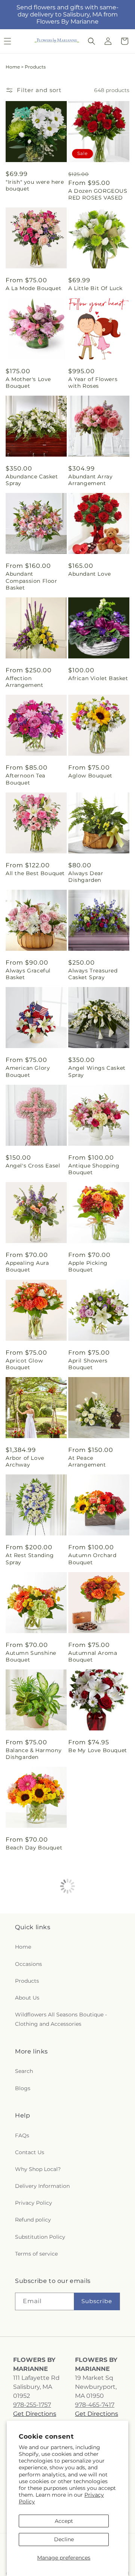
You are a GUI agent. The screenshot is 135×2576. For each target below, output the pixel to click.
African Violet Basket (98, 678)
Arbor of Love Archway (25, 1461)
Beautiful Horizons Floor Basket (95, 1851)
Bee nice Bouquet (94, 1945)
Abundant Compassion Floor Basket (31, 581)
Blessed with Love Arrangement (31, 2339)
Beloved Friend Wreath (90, 2046)
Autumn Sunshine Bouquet (31, 1656)
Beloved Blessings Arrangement (31, 2046)
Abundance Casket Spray (32, 480)
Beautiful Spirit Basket (27, 1949)
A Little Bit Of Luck (95, 288)
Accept (64, 2521)
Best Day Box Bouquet (25, 2144)
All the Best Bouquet (35, 873)
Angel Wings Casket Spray (97, 1071)
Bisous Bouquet (91, 2238)
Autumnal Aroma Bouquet (93, 1656)
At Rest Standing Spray (30, 1559)
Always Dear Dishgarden (86, 877)
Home (13, 67)
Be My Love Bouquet (98, 1750)
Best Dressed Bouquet (87, 2144)
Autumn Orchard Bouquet (92, 1559)
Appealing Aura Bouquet (27, 1266)
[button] (91, 41)
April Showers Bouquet (88, 1364)
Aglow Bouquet (90, 776)
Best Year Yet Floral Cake (33, 2241)
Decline (64, 2539)
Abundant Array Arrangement (90, 480)
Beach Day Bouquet (34, 1848)
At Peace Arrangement (87, 1461)
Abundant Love (90, 574)
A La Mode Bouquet (33, 288)
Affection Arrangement (25, 682)
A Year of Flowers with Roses (93, 383)
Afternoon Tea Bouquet (25, 779)
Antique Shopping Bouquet (94, 1169)
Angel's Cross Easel (33, 1166)
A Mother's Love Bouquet (28, 383)
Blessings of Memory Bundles (98, 2341)
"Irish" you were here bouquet (35, 185)
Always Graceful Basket (28, 974)
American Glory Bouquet (28, 1071)
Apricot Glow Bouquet (24, 1364)
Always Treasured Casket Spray (93, 974)
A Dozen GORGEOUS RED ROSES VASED (98, 194)
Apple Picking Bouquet (88, 1266)
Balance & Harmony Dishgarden (34, 1754)
